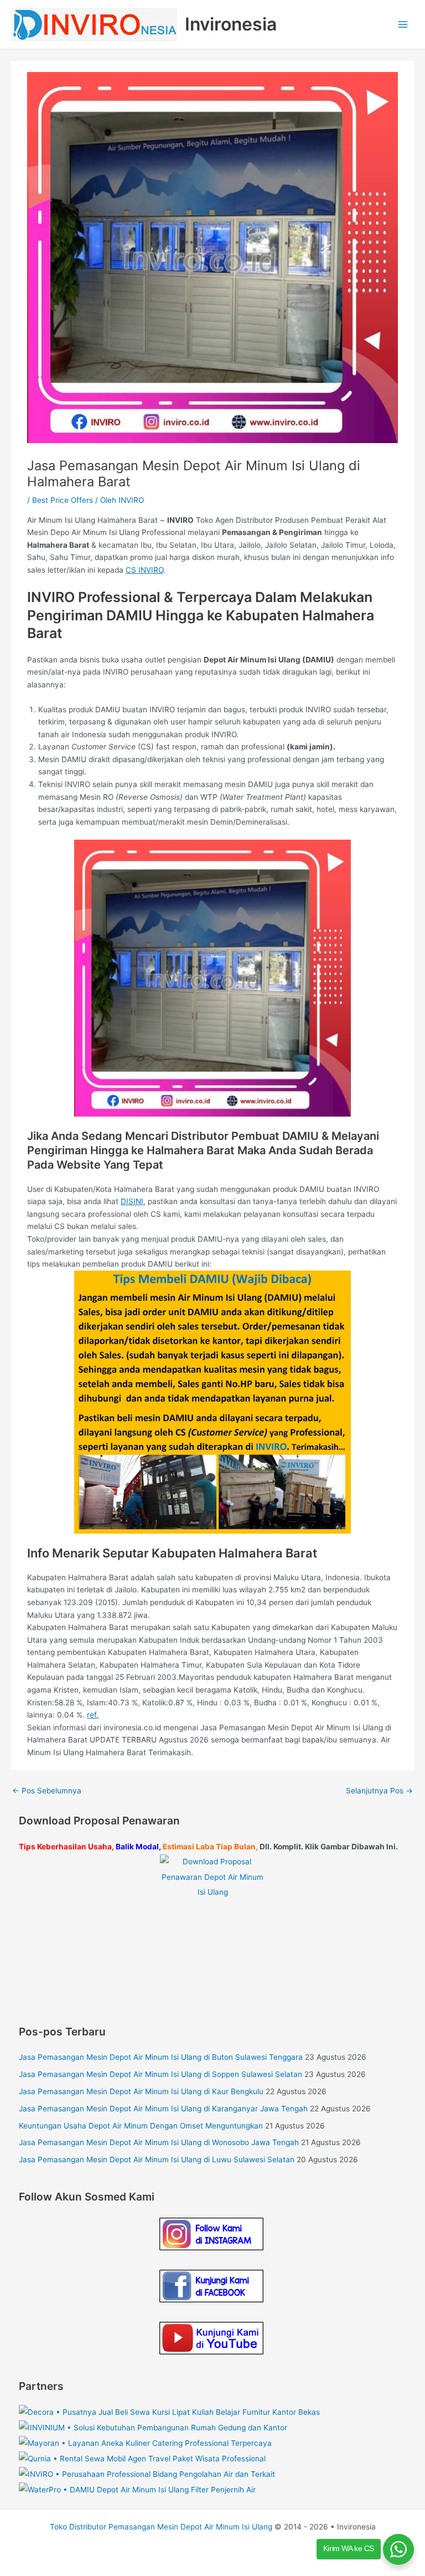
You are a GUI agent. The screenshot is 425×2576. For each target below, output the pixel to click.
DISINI (132, 1201)
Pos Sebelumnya (47, 1791)
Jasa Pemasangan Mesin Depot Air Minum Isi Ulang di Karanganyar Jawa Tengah (163, 2109)
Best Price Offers (63, 500)
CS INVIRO (144, 570)
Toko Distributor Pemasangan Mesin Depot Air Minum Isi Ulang (161, 2527)
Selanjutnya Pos (379, 1791)
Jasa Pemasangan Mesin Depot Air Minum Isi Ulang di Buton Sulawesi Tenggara (161, 2057)
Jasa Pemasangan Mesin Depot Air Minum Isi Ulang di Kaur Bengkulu (141, 2091)
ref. (93, 1715)
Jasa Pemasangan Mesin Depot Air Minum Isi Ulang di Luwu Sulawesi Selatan (157, 2159)
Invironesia (231, 24)
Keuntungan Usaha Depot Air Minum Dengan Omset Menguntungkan (141, 2126)
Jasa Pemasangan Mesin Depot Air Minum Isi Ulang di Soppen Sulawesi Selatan (160, 2074)
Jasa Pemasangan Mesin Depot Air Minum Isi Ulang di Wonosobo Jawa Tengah (159, 2142)
